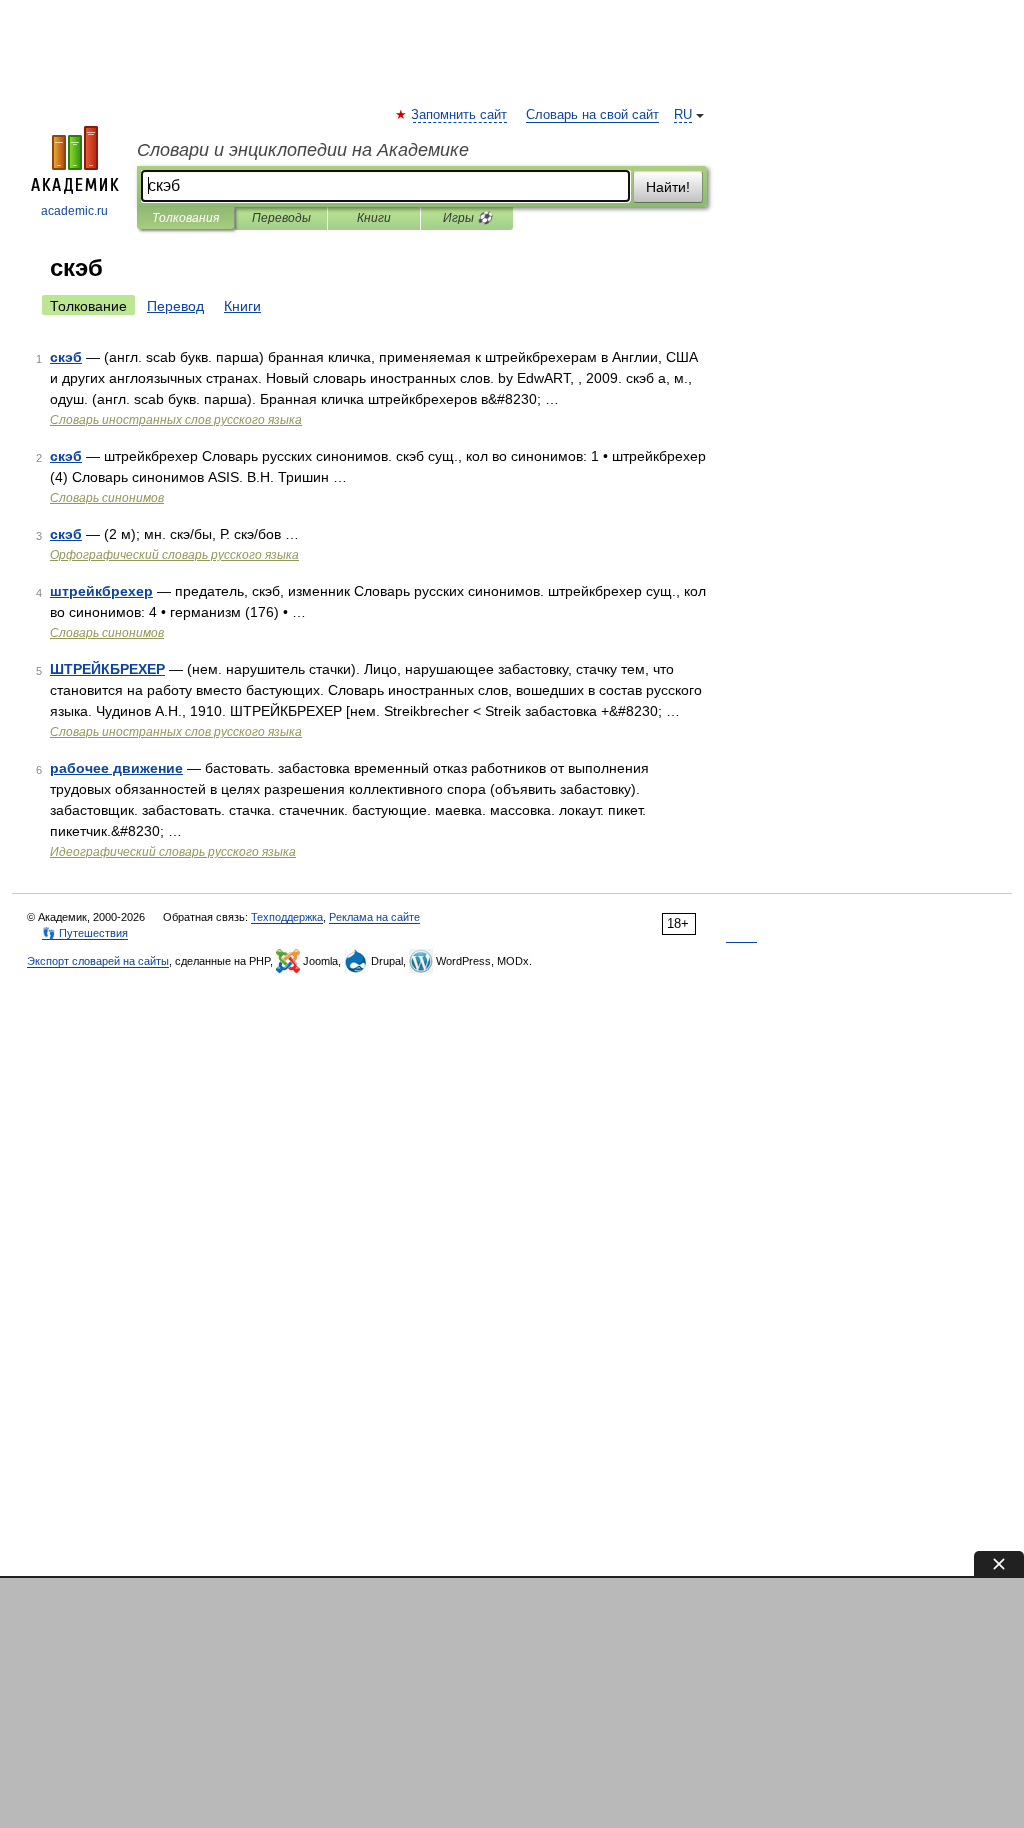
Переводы (281, 218)
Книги (374, 218)
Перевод (175, 306)
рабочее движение (116, 768)
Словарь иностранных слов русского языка (176, 420)
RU (683, 115)
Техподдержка (287, 917)
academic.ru (74, 211)
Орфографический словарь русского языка (174, 555)
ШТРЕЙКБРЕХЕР (107, 669)
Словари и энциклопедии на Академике (303, 150)
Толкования (185, 218)
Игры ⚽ (467, 218)
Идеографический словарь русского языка (173, 852)
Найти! (668, 187)
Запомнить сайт (460, 115)
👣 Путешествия (85, 933)
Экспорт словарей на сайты (98, 961)
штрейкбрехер (101, 591)
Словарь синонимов (107, 498)
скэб (66, 357)
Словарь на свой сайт (592, 115)
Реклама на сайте (374, 917)
